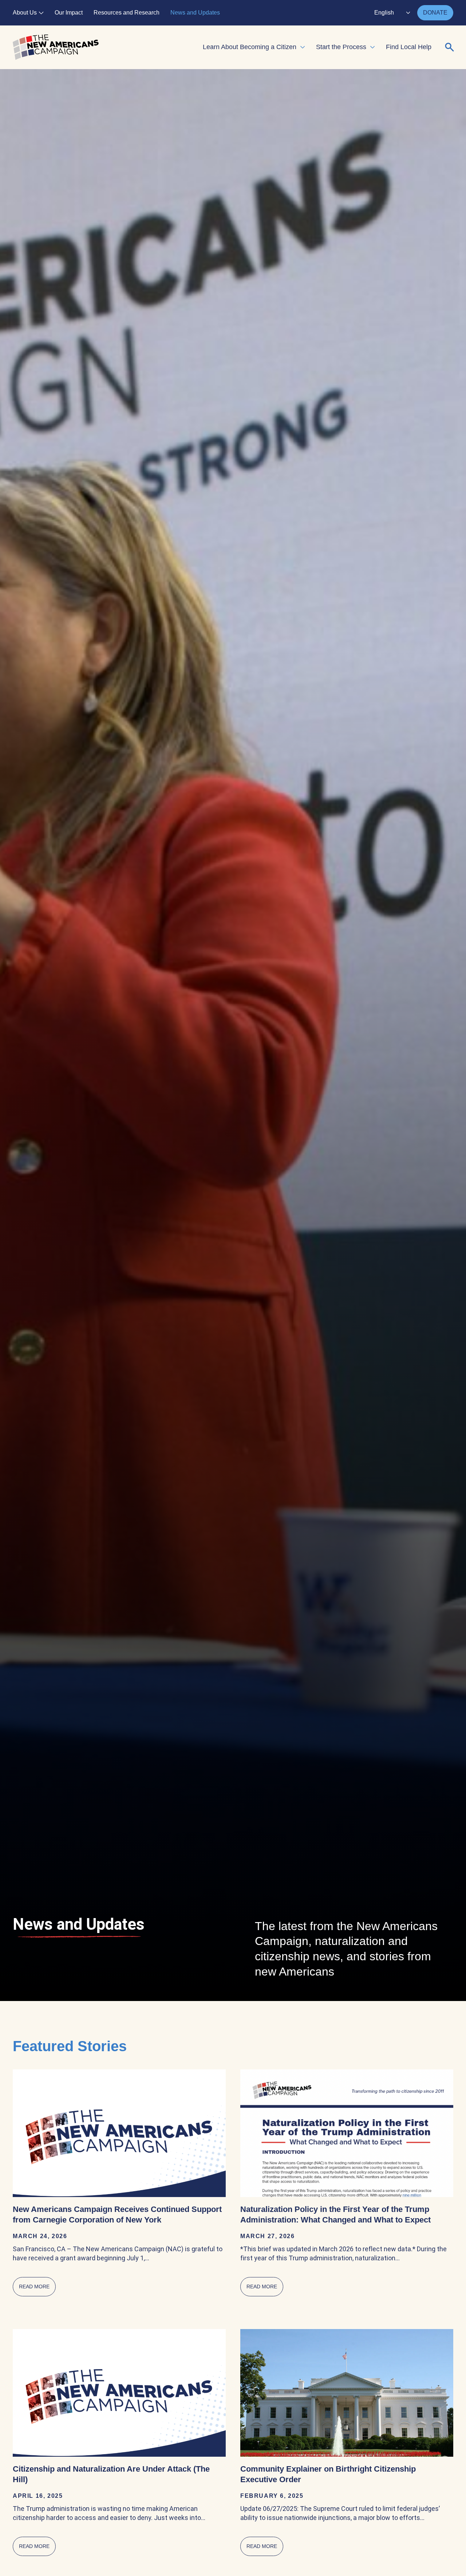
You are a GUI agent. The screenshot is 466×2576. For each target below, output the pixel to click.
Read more (37, 2287)
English (384, 13)
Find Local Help (409, 47)
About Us (25, 13)
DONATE (435, 13)
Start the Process (341, 47)
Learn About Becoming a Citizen (250, 47)
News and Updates (195, 13)
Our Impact (69, 13)
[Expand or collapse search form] (450, 47)
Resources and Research (127, 13)
